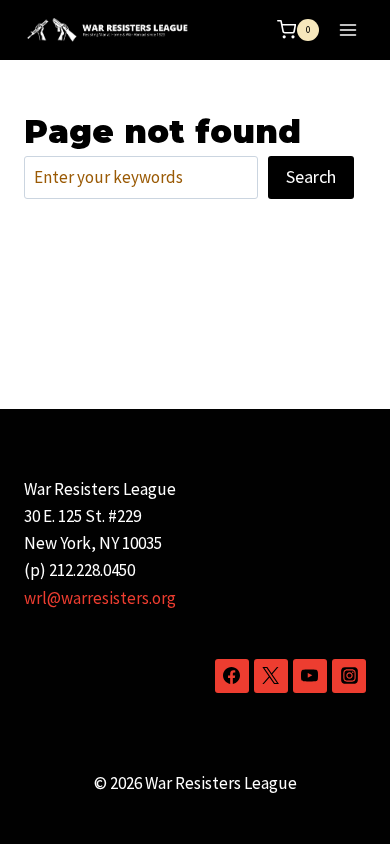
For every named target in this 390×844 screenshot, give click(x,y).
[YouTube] (310, 676)
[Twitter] (271, 676)
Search (311, 176)
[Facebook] (232, 676)
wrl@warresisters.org (100, 598)
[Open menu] (347, 29)
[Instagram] (349, 676)
